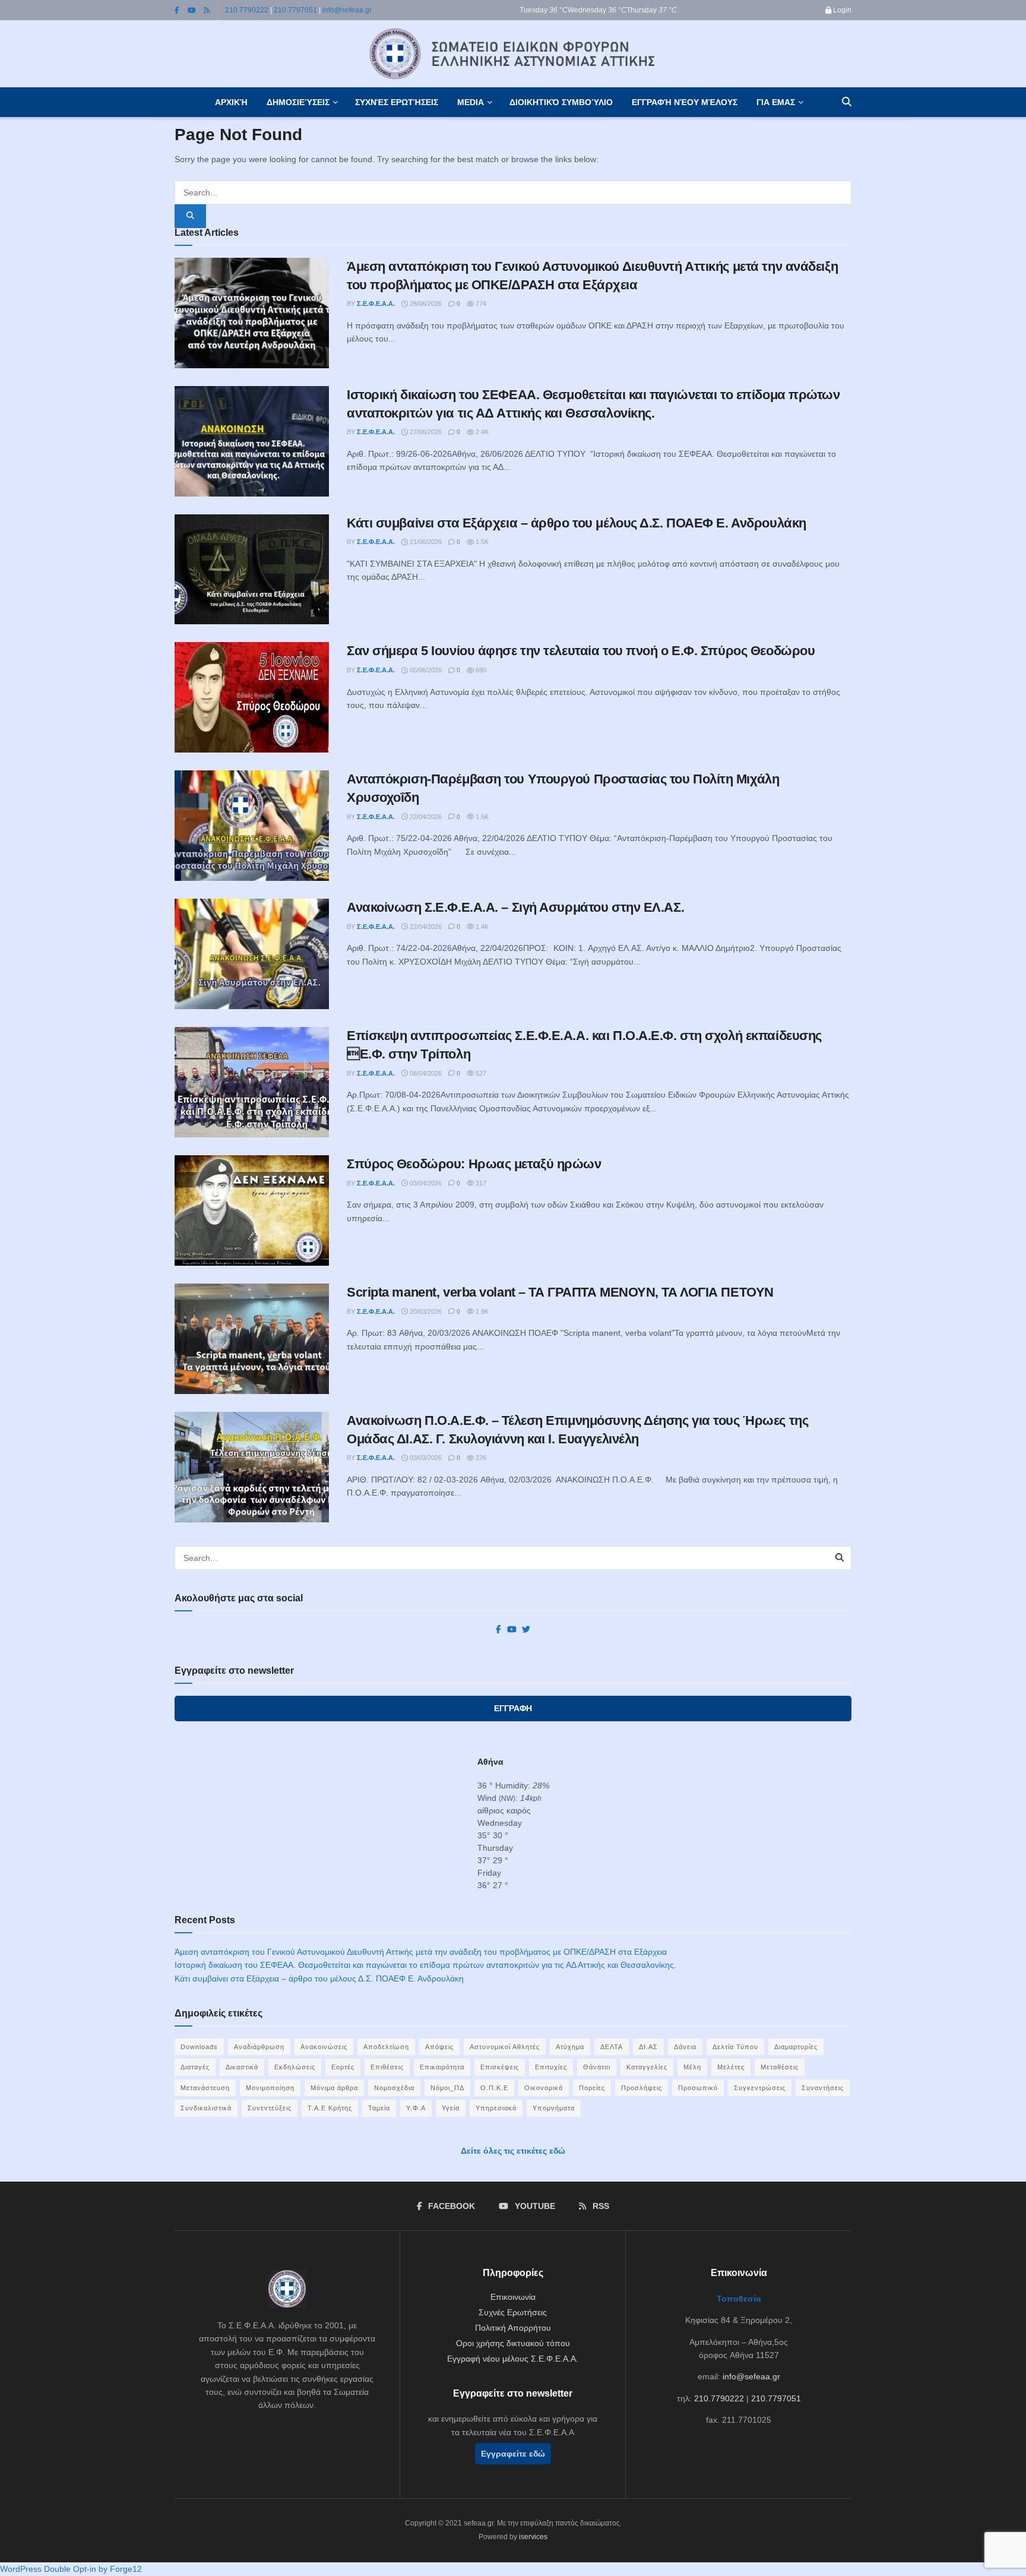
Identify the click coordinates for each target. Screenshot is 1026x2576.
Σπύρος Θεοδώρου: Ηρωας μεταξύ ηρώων (474, 1164)
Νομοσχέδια (394, 2088)
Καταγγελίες (647, 2067)
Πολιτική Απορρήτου (513, 2328)
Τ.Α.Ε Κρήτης (330, 2108)
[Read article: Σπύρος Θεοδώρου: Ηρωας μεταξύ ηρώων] (252, 1210)
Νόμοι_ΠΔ (447, 2088)
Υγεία (451, 2108)
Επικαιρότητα (442, 2067)
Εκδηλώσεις (295, 2067)
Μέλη (692, 2067)
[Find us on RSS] (207, 10)
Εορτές (343, 2067)
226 (480, 1458)
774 (480, 304)
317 (480, 1183)
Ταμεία (379, 2108)
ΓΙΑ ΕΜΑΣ (776, 102)
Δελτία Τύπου (735, 2047)
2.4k (481, 432)
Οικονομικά (544, 2088)
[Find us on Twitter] (526, 1630)
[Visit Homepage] (513, 54)
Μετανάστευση (205, 2088)
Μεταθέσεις (780, 2067)
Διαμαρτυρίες (796, 2047)
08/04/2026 (425, 1073)
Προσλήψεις (642, 2088)
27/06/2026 (425, 432)
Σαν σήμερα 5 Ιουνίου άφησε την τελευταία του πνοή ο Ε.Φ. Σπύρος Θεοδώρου (581, 651)
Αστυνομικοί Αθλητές (505, 2047)
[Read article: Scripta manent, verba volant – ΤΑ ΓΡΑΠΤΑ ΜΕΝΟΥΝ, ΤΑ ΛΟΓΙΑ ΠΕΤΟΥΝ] (252, 1339)
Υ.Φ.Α (416, 2108)
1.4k (481, 927)
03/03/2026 (425, 1458)
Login (841, 10)
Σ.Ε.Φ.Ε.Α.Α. (376, 304)
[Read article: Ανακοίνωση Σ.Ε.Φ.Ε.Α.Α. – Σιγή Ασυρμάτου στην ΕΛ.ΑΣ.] (252, 954)
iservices (533, 2537)
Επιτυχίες (551, 2067)
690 (480, 670)
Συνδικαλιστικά (206, 2108)
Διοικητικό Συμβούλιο (561, 102)
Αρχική (231, 102)
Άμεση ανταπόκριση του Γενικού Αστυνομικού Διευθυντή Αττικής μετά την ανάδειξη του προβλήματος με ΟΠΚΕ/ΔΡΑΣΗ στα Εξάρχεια (421, 1952)
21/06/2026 (425, 542)
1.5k (481, 542)
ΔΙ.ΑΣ (648, 2047)
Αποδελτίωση (386, 2047)
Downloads (199, 2047)
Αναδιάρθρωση (259, 2047)
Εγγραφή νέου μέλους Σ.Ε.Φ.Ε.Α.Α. (513, 2359)
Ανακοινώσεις (324, 2047)
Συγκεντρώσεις (760, 2088)
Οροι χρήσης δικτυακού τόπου (513, 2343)
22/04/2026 (425, 817)
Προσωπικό (698, 2088)
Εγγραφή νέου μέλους (685, 102)
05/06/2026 (425, 670)
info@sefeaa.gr (347, 10)
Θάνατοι (597, 2067)
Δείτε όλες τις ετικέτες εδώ (513, 2151)
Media (471, 102)
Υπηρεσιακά (496, 2108)
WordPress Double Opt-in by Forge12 (71, 2569)
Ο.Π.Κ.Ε (494, 2088)
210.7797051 (295, 10)
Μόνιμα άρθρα (334, 2088)
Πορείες (592, 2088)
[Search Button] (847, 102)
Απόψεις (439, 2047)
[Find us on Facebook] (177, 10)
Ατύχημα (570, 2047)
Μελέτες (731, 2067)
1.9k (481, 1311)
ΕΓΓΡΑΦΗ (513, 1708)
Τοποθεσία (739, 2299)
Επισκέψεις (500, 2067)
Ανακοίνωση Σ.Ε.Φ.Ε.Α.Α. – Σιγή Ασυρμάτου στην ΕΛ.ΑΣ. (515, 907)
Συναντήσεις (823, 2088)
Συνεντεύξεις (270, 2108)
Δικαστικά (242, 2067)
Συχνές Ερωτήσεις (397, 102)
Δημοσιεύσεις (298, 102)
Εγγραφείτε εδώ (513, 2454)
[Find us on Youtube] (192, 10)
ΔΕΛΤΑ (612, 2047)
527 (480, 1073)
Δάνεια (685, 2047)
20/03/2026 (425, 1311)
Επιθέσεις (387, 2067)
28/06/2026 (425, 304)
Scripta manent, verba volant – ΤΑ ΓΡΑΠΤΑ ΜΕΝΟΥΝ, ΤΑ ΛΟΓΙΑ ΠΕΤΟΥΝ (560, 1292)
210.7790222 (247, 10)
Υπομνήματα (554, 2108)
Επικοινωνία (513, 2297)
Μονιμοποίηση (270, 2088)
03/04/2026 (425, 1183)
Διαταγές (195, 2067)
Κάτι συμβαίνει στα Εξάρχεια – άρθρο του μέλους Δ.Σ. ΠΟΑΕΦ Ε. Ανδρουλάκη (577, 523)
